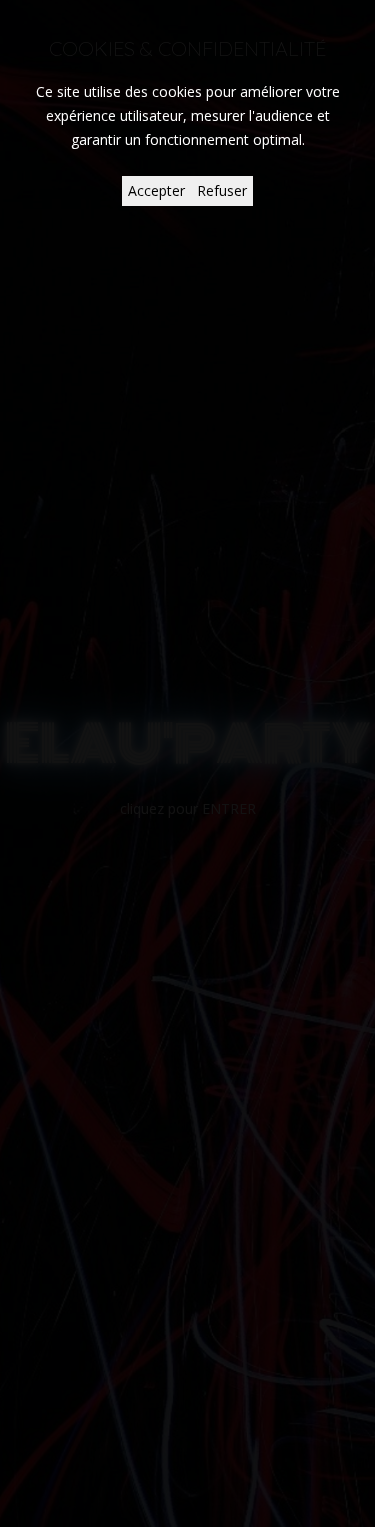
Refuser (222, 190)
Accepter (156, 190)
